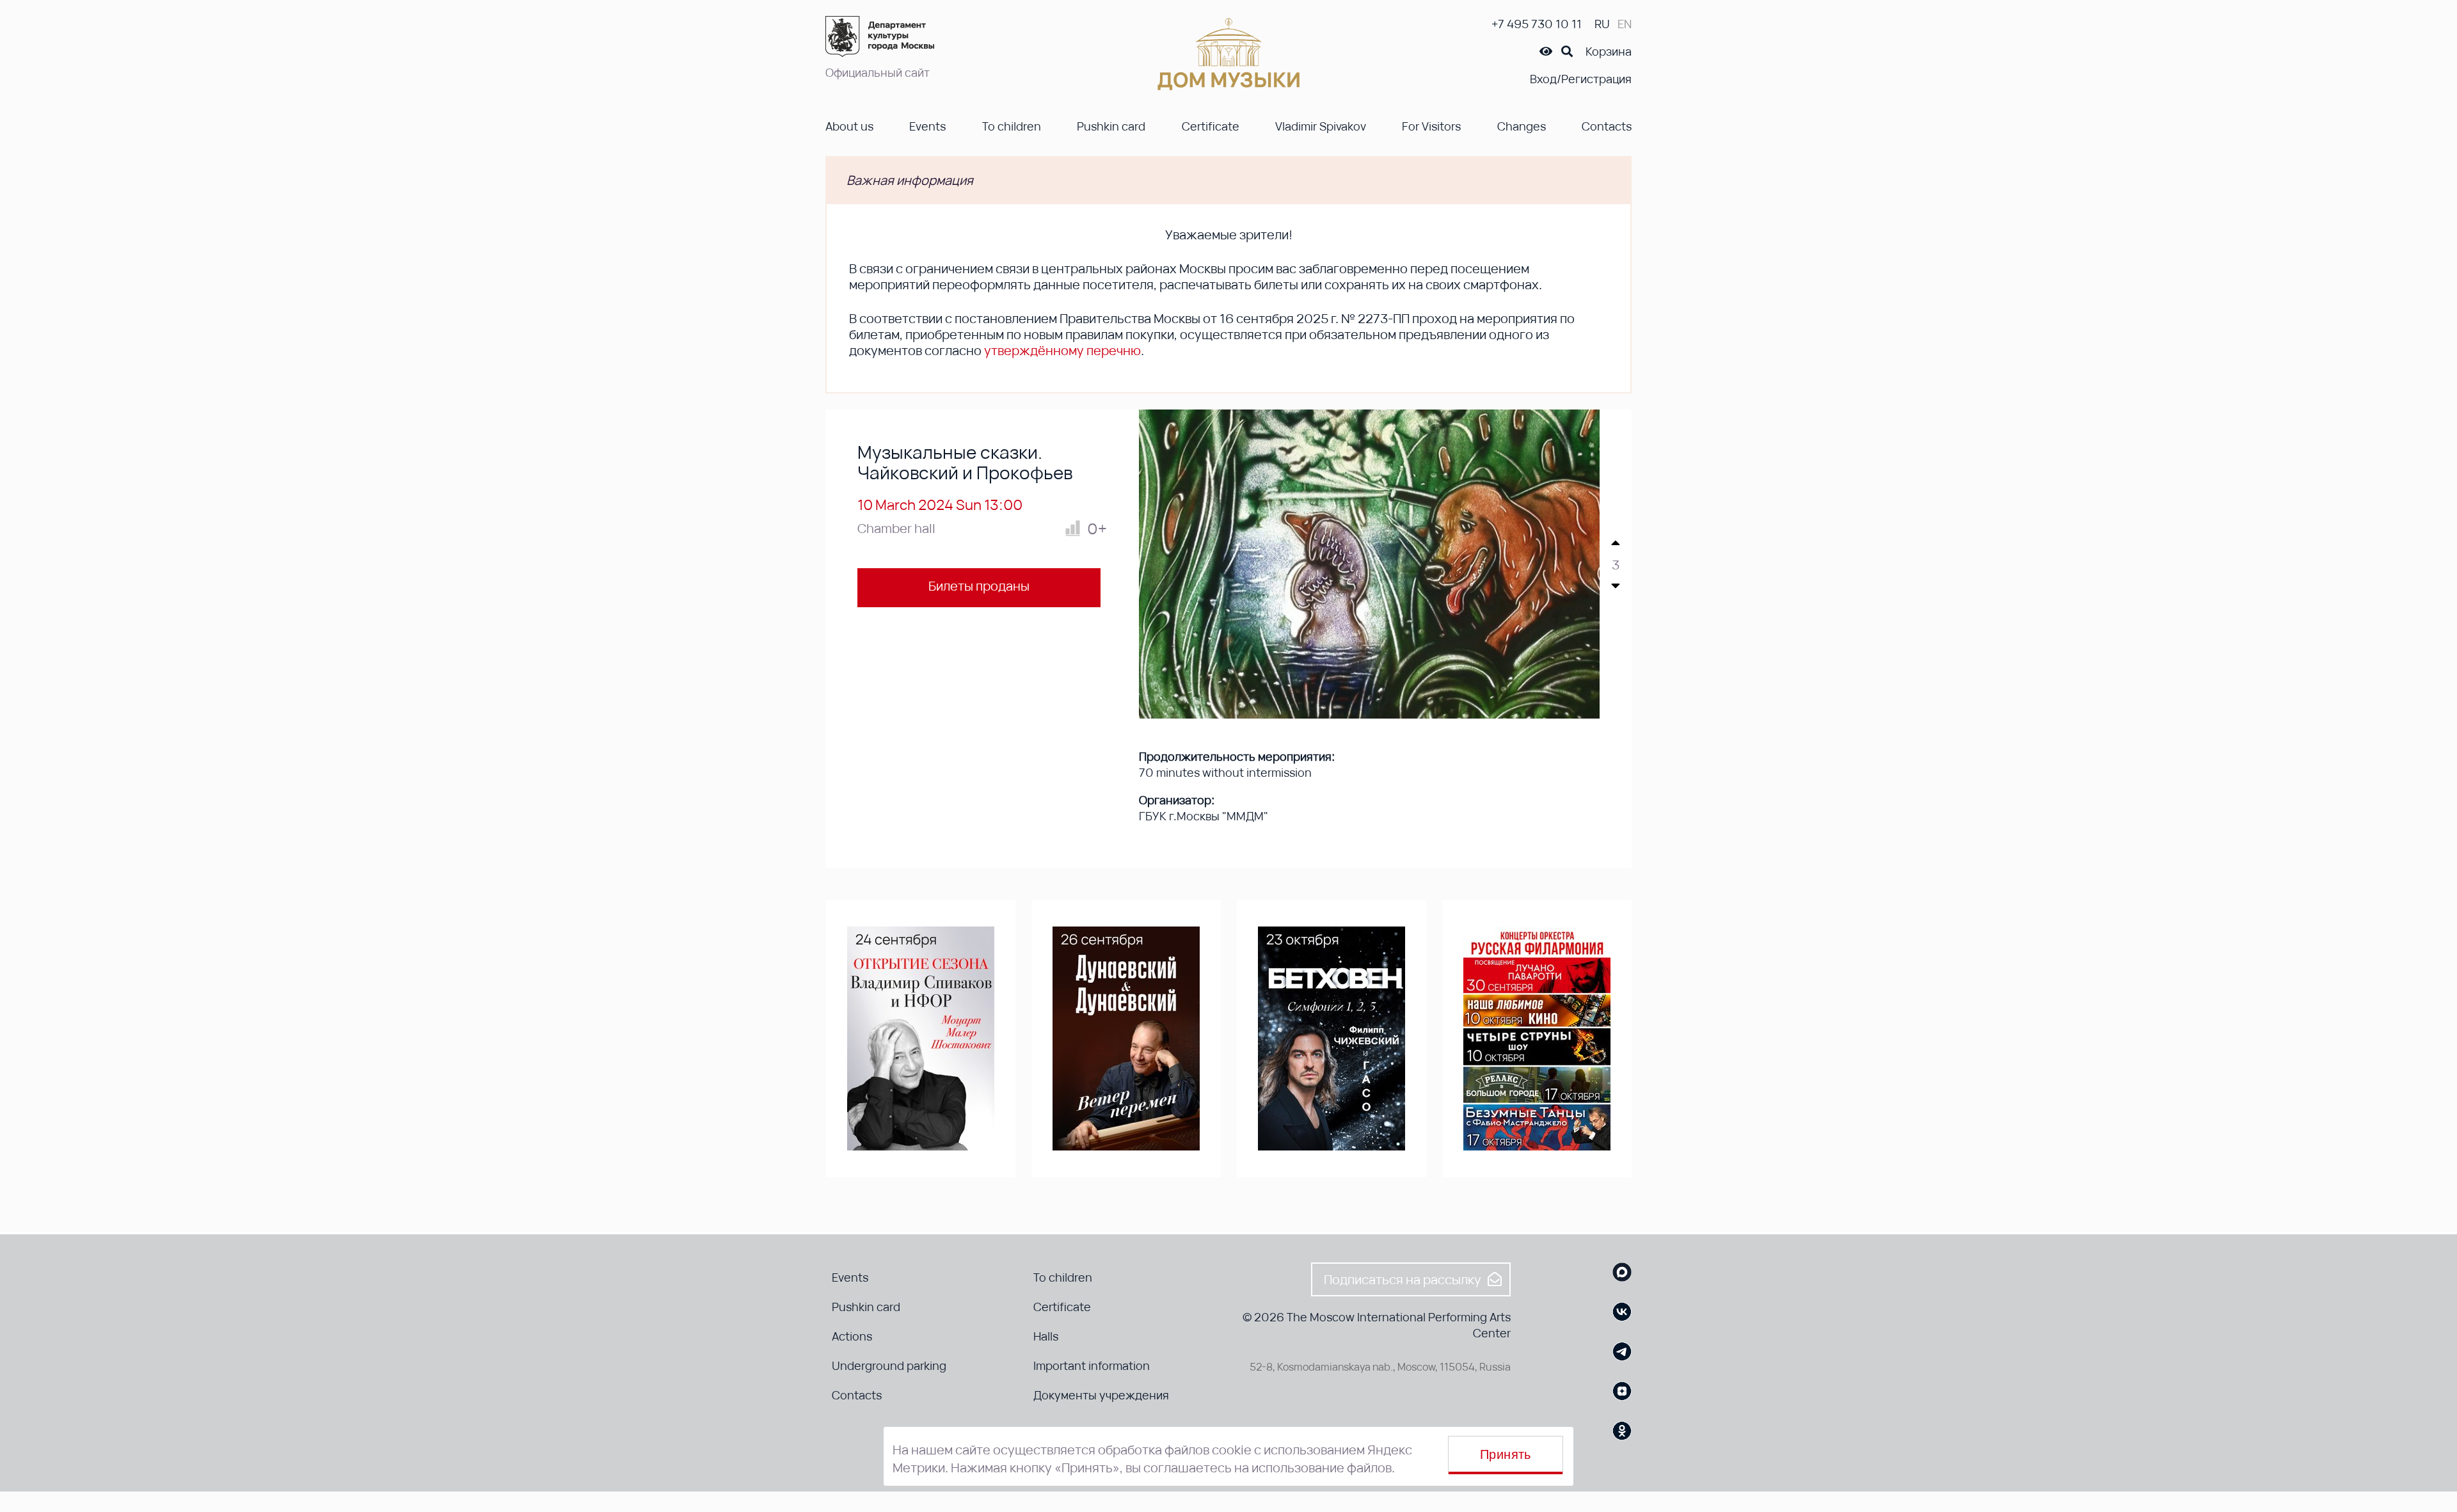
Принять (1506, 1454)
